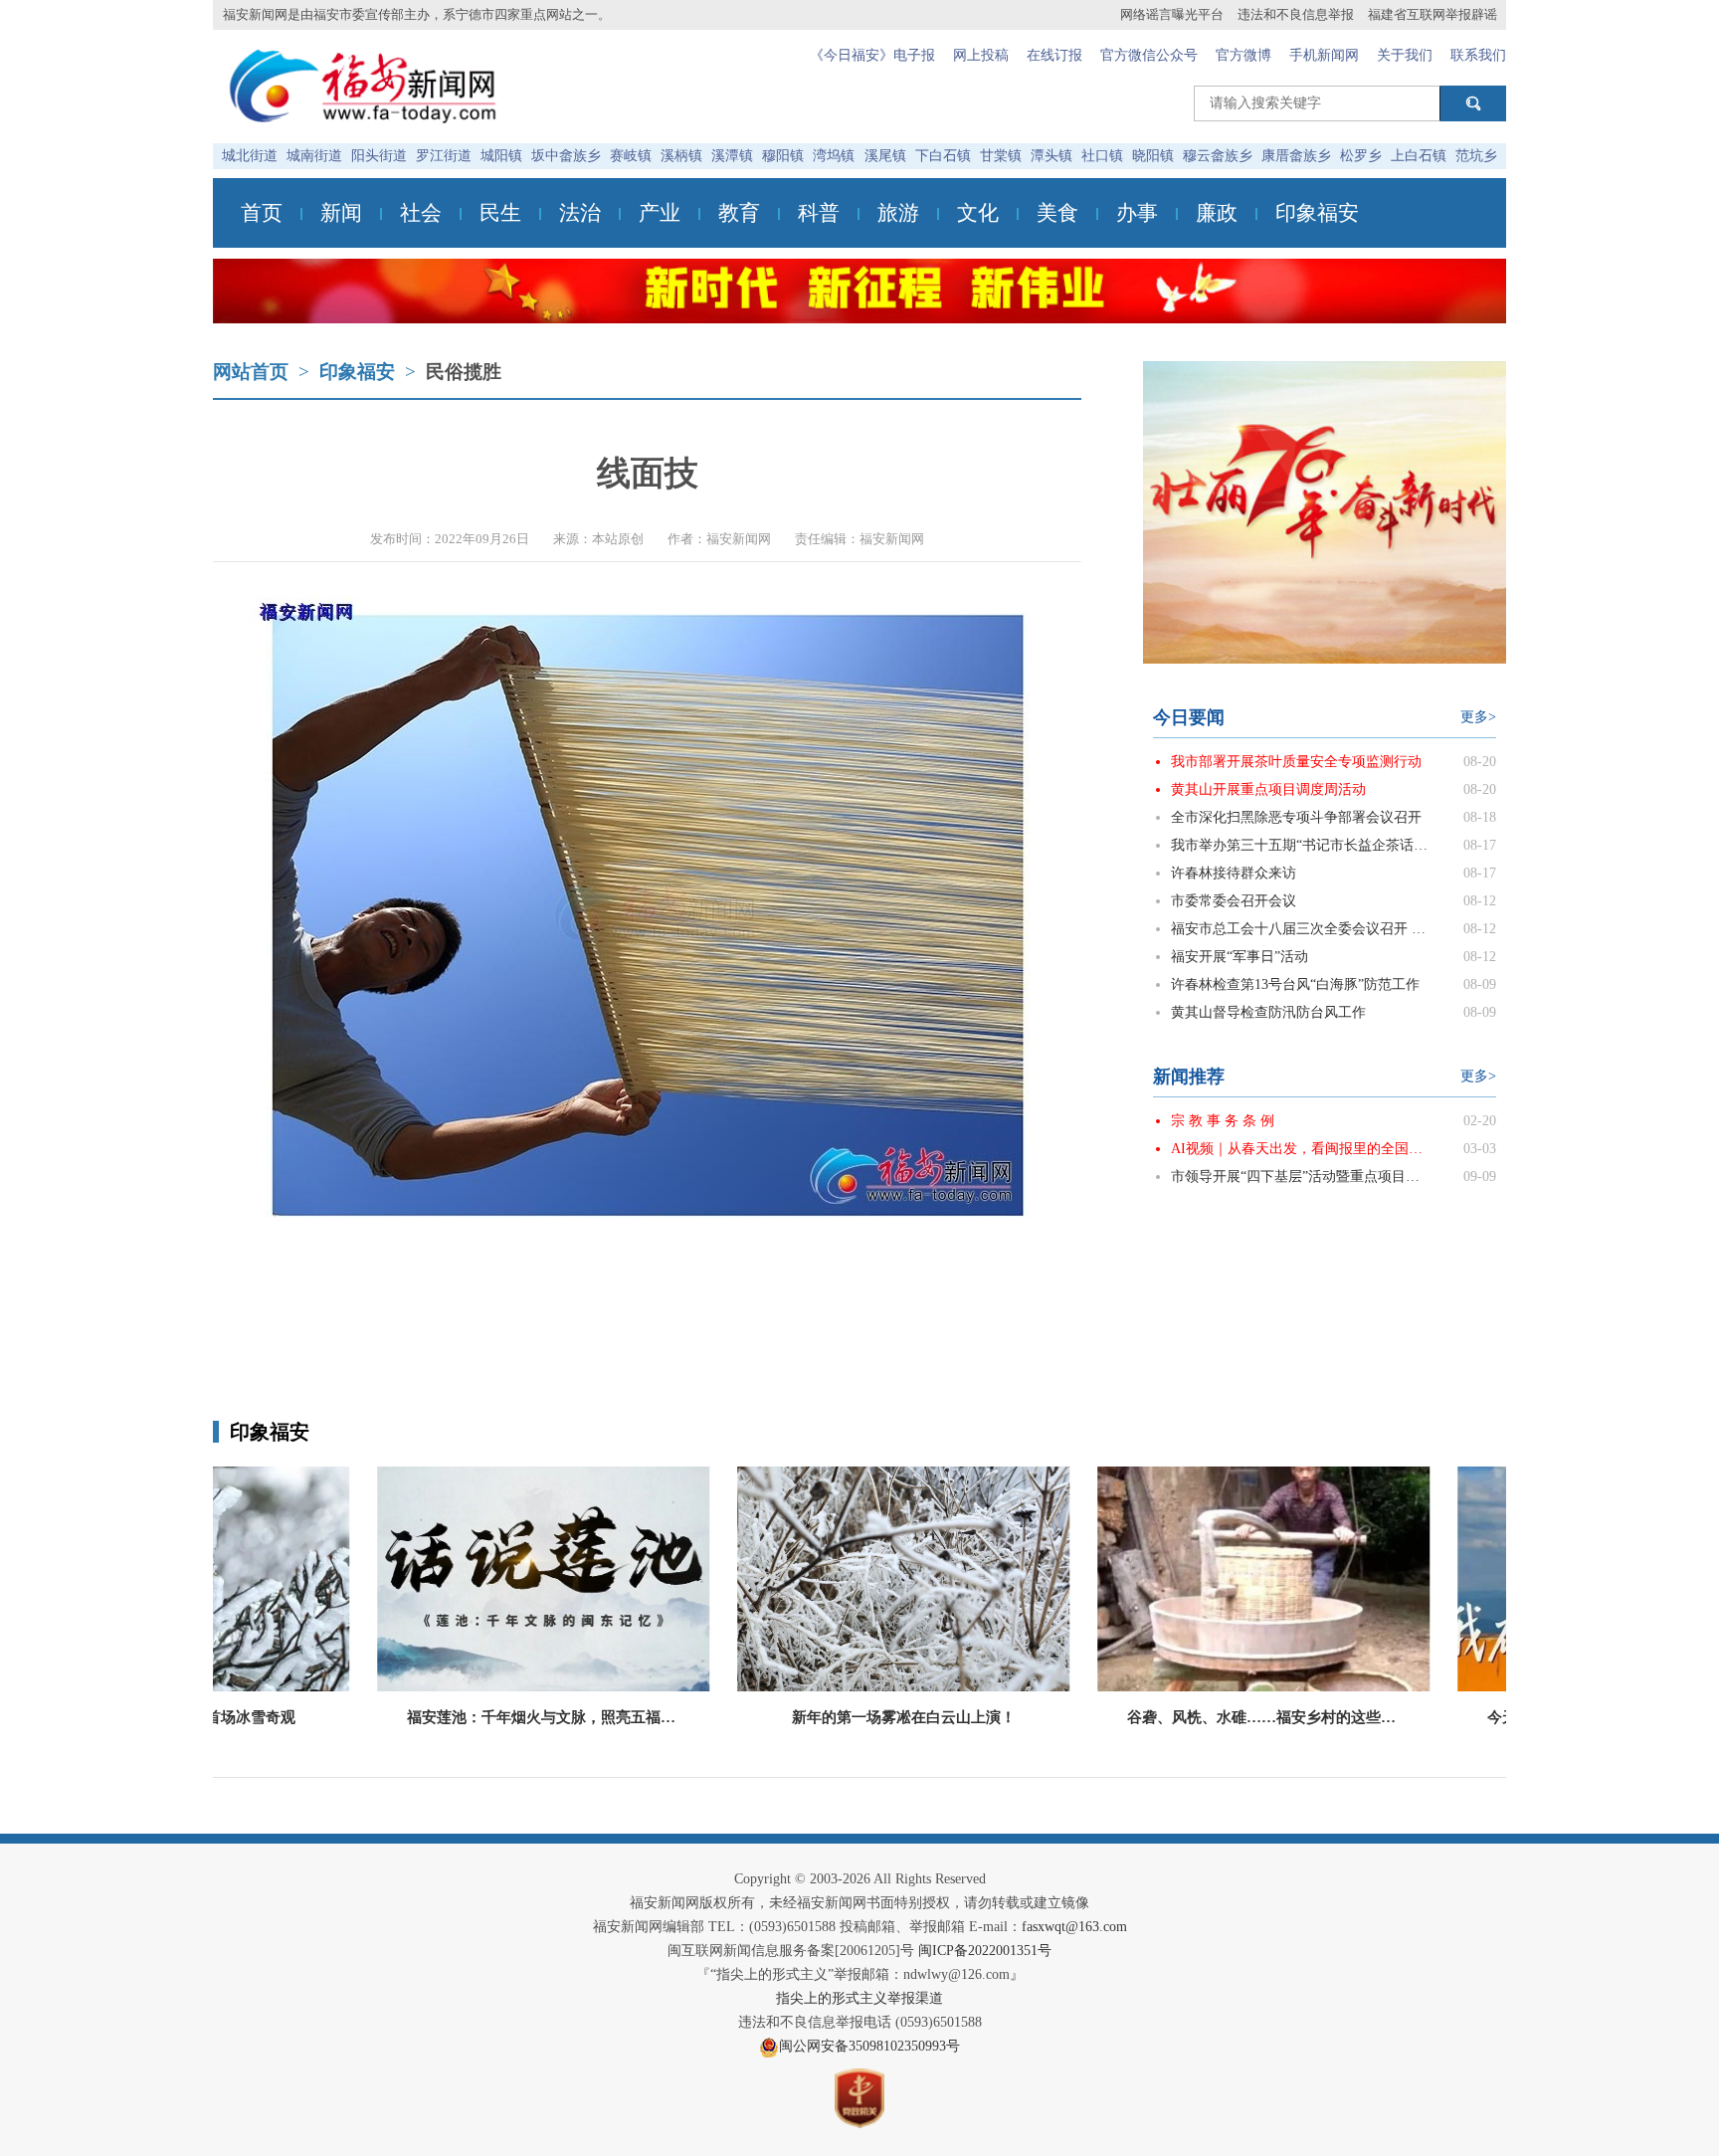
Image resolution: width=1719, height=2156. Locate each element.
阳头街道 (379, 156)
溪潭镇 (732, 156)
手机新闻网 (1324, 55)
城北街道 (250, 156)
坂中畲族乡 (566, 156)
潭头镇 (1051, 156)
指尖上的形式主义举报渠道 (859, 1998)
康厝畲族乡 (1296, 156)
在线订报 (1054, 55)
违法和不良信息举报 (1296, 14)
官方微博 (1243, 55)
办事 (1137, 213)
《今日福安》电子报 (872, 55)
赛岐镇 (631, 156)
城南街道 (314, 156)
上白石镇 (1419, 156)
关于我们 (1405, 55)
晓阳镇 (1153, 156)
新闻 (341, 213)
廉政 (1217, 213)
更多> (1478, 717)
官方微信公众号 (1149, 55)
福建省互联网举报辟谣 (1432, 14)
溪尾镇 (885, 156)
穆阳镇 (783, 156)
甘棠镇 (1001, 156)
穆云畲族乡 (1218, 156)
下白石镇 (943, 156)
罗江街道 (444, 156)
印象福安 (1317, 213)
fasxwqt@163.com (1074, 1927)
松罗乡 (1361, 156)
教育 (739, 213)
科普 (819, 213)
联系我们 (1478, 55)
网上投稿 (981, 55)
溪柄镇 (681, 156)
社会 (421, 213)
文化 (978, 213)
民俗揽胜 (464, 372)
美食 (1057, 213)
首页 (262, 213)
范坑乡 (1476, 156)
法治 (580, 213)
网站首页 (251, 372)
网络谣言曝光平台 (1172, 14)
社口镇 (1102, 156)
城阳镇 (501, 156)
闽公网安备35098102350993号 (869, 2046)
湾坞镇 (834, 156)
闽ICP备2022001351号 (985, 1951)
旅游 (898, 213)
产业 (660, 213)
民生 (500, 213)
